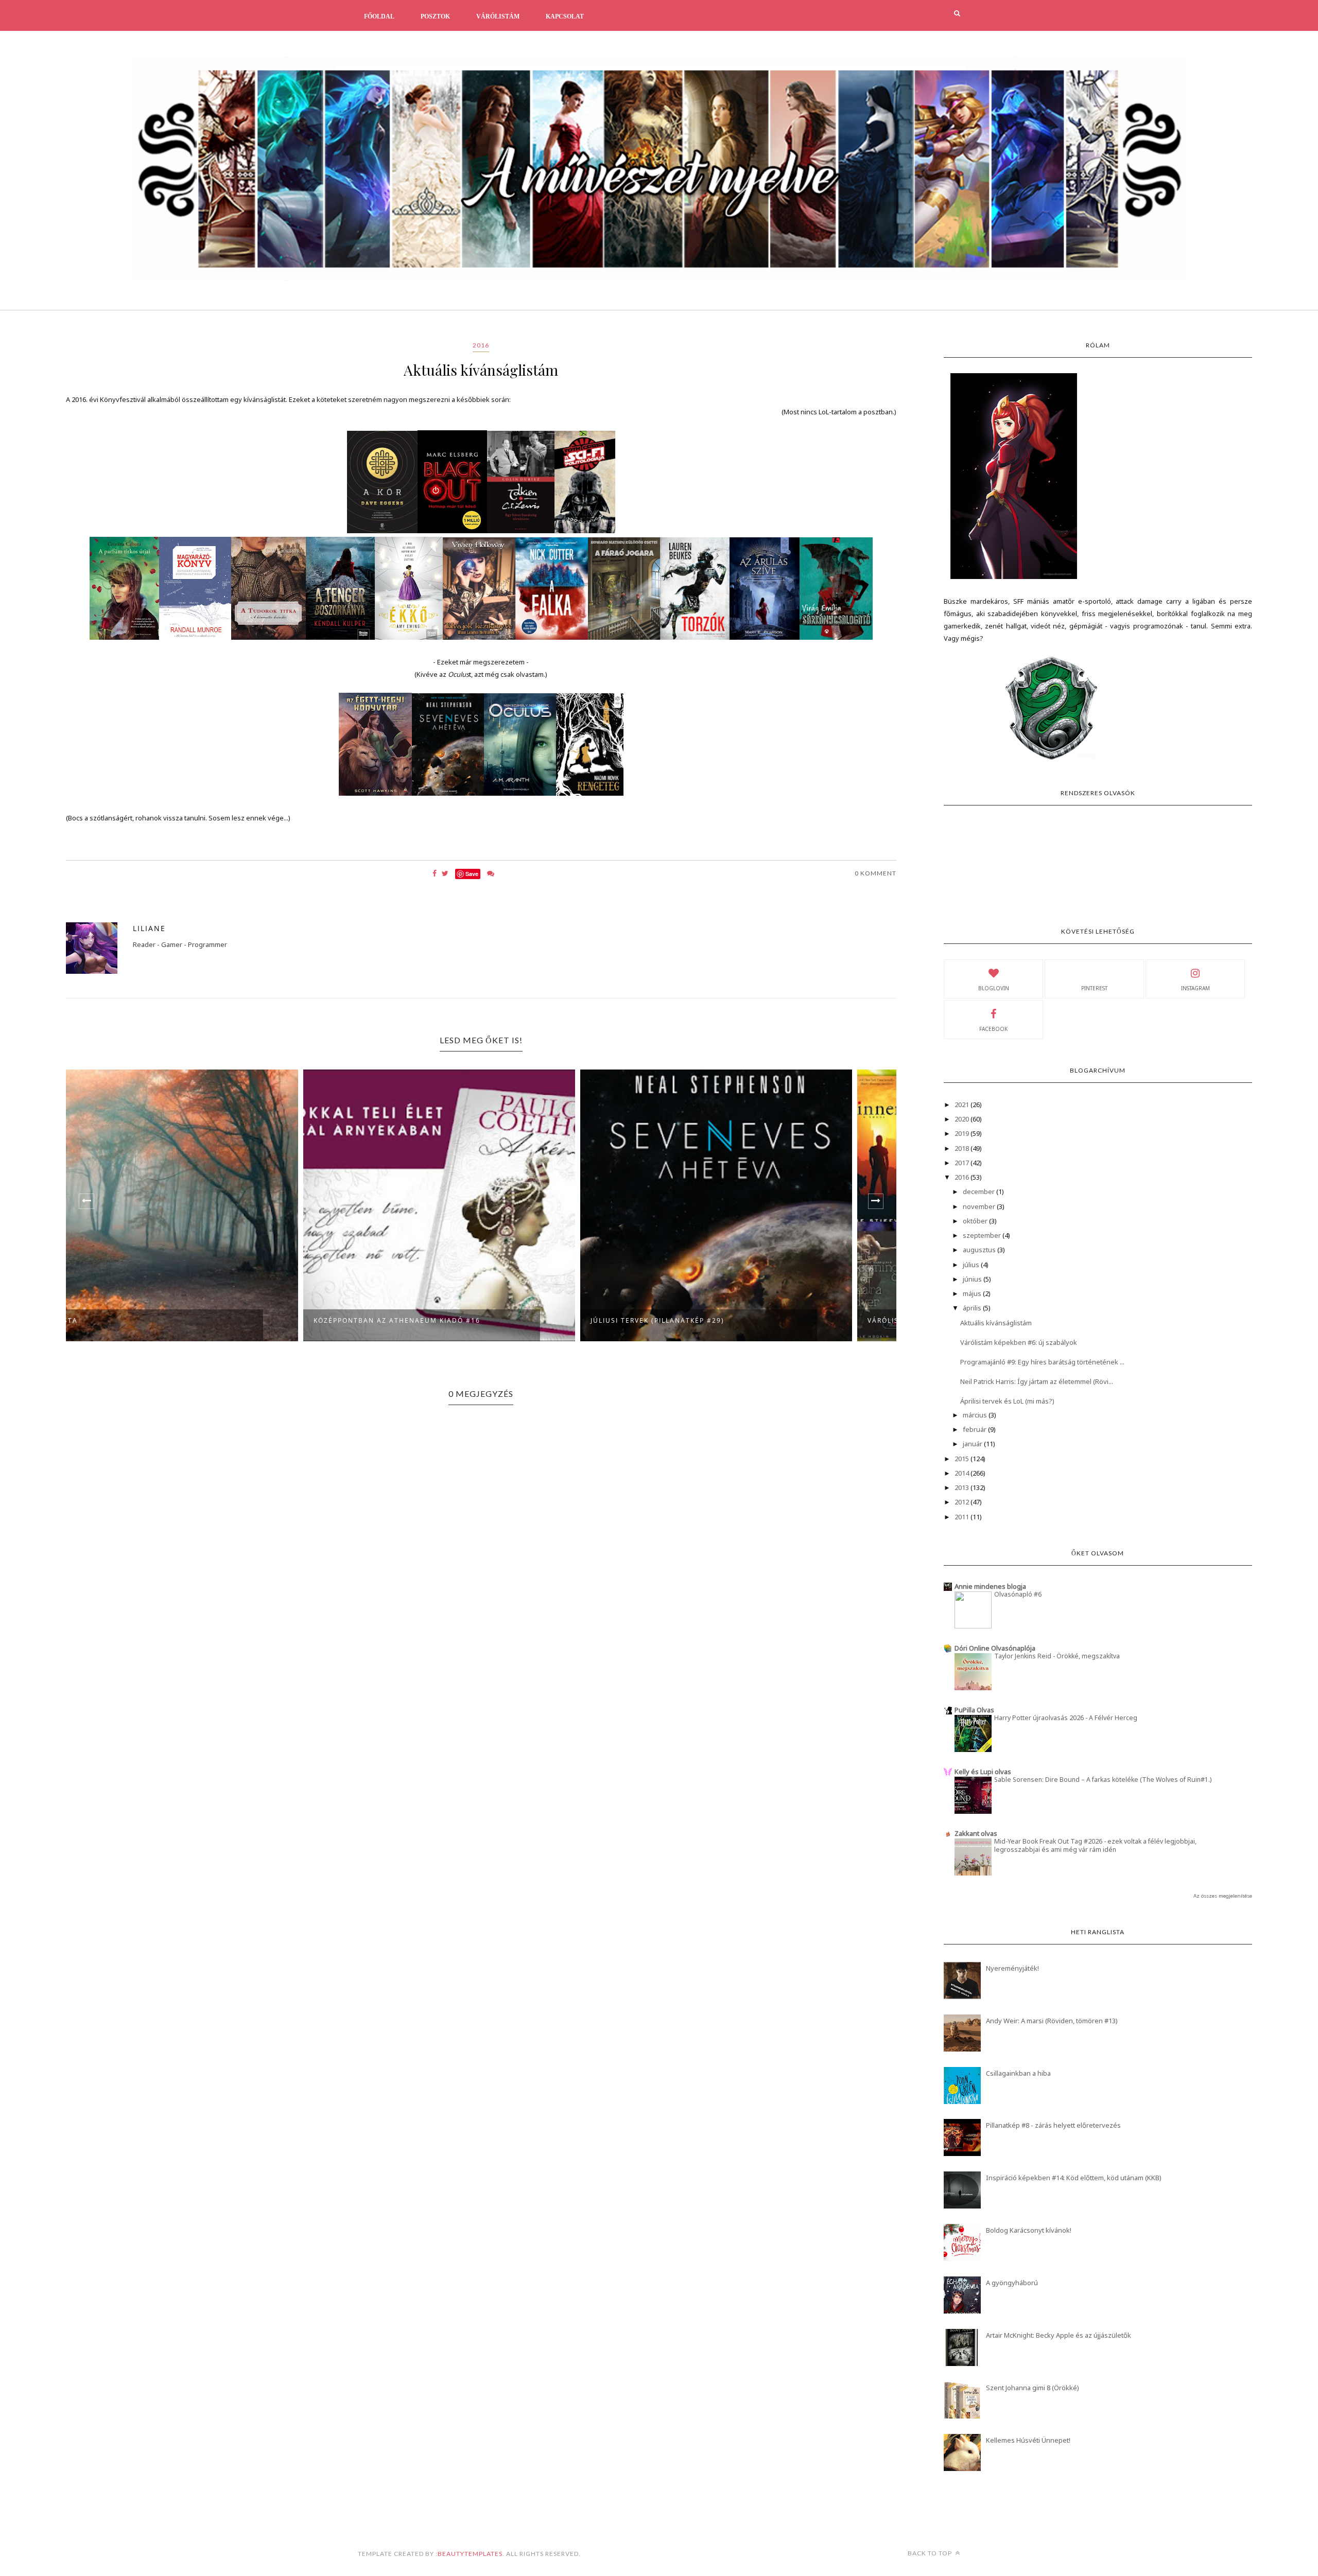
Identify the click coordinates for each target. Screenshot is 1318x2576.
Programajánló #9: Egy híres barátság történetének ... (1042, 1362)
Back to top (931, 2553)
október (976, 1221)
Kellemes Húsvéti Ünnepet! (1028, 2440)
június (973, 1279)
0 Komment (875, 873)
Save (472, 874)
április (973, 1308)
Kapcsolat (565, 16)
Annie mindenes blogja (990, 1586)
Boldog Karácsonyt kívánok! (1029, 2230)
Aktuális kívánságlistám (996, 1323)
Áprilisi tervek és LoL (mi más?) (1007, 1401)
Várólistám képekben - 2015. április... (711, 1320)
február (975, 1429)
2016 (481, 345)
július (972, 1265)
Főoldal (379, 16)
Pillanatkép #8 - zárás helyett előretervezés (1053, 2125)
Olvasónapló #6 (1018, 1594)
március (976, 1415)
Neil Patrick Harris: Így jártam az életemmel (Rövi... (1037, 1381)
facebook (993, 1029)
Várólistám (498, 16)
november (980, 1206)
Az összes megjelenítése (1223, 1896)
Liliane (149, 928)
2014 (963, 1473)
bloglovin (994, 988)
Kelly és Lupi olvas (983, 1772)
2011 (963, 1517)
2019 (963, 1133)
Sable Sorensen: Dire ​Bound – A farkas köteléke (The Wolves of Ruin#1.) (1103, 1780)
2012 (963, 1502)
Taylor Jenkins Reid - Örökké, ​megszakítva (1057, 1656)
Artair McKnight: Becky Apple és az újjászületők (1059, 2335)
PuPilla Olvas (974, 1710)
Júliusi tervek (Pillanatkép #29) (423, 1320)
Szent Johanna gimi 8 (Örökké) (1033, 2388)
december (979, 1191)
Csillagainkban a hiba (1018, 2073)
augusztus (980, 1250)
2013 (963, 1487)
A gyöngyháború (1012, 2283)
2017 (963, 1163)
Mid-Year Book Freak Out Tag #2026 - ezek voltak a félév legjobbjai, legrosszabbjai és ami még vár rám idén (1095, 1845)
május (973, 1293)
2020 (963, 1119)
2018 (963, 1148)
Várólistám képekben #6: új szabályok (1019, 1342)
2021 (963, 1105)
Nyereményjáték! (1012, 1968)
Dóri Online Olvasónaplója (995, 1648)
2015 (963, 1459)
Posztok (435, 16)
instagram (1195, 988)
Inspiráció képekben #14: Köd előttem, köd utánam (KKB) (1074, 2178)
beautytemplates (470, 2554)
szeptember (983, 1235)
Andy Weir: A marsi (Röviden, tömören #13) (1052, 2021)
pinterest (1094, 988)
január (973, 1444)
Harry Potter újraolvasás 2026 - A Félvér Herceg (1066, 1718)
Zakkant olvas (976, 1833)
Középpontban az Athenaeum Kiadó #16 (162, 1320)
